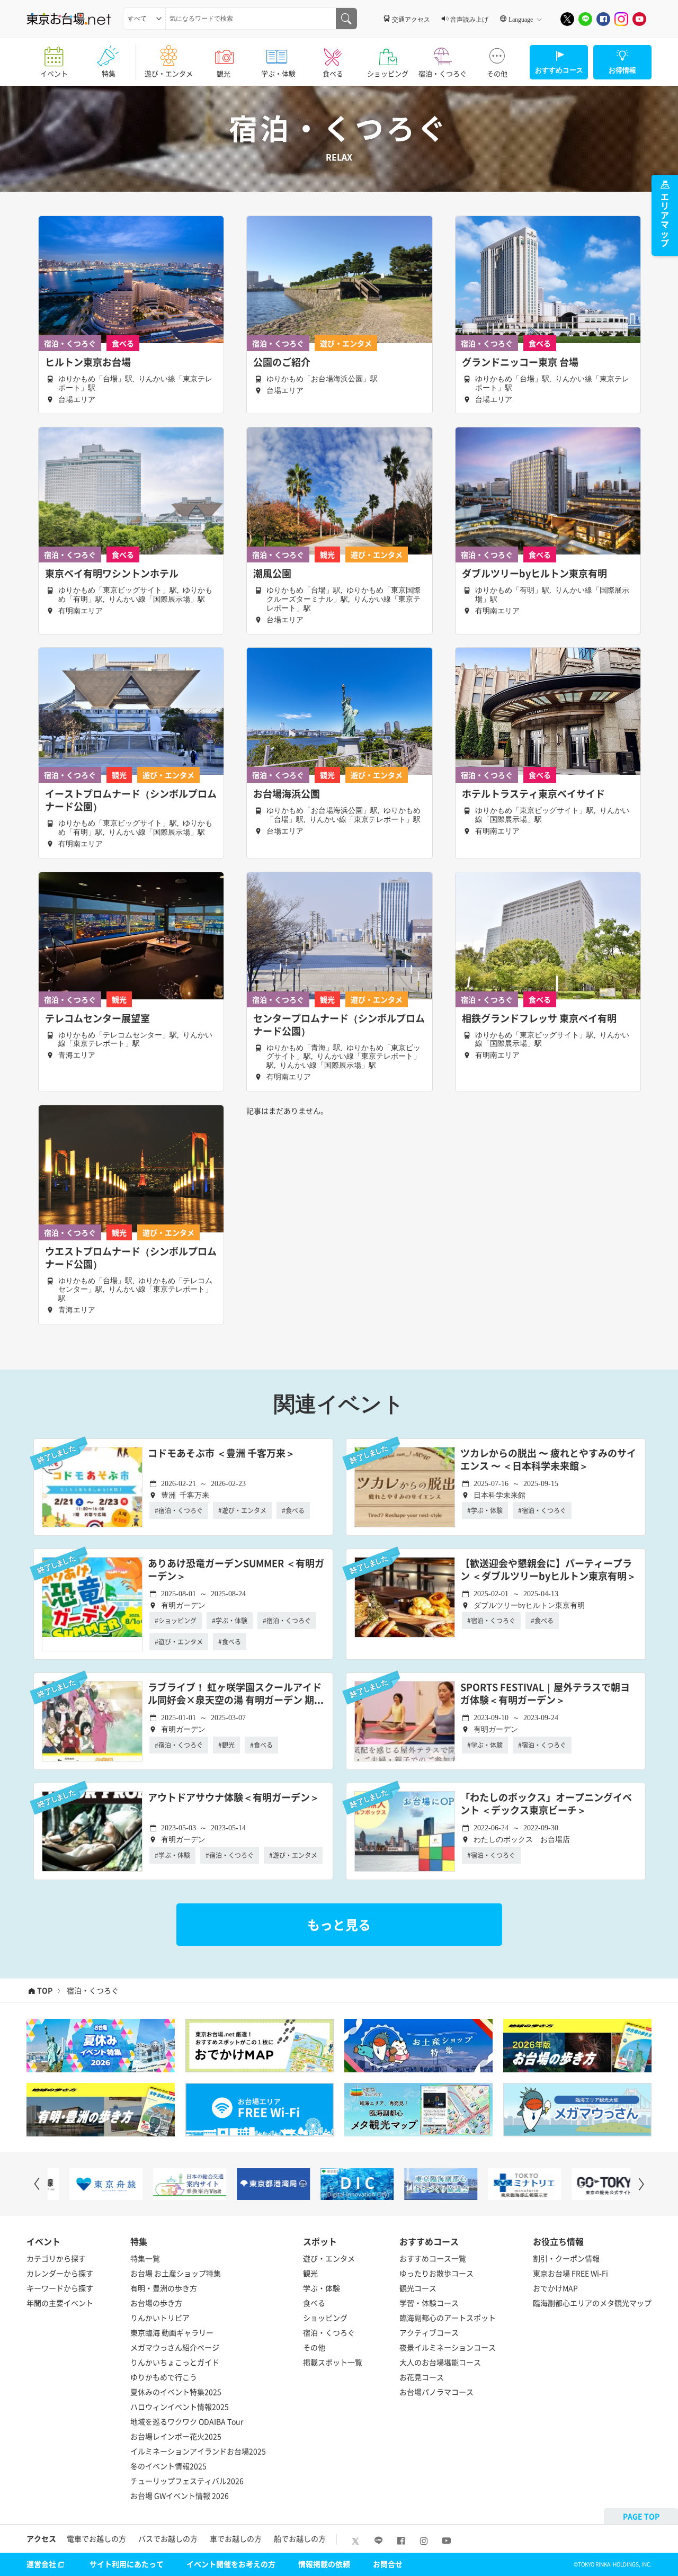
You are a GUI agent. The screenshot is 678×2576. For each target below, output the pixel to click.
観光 (224, 73)
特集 (109, 73)
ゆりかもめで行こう (164, 2377)
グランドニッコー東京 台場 (520, 362)
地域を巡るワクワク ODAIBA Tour (187, 2421)
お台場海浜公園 (287, 794)
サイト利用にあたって (127, 2564)
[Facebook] (603, 19)
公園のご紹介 (282, 362)
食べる (333, 73)
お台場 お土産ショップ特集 (176, 2273)
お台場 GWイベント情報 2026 (180, 2495)
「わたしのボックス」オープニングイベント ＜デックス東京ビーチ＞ (546, 1804)
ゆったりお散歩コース (436, 2273)
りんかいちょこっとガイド (175, 2362)
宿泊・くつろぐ (443, 73)
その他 (497, 73)
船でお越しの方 (300, 2538)
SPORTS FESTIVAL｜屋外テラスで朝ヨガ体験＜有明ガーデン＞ (545, 1694)
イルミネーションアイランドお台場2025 (198, 2451)
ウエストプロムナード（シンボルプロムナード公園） (131, 1258)
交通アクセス (411, 19)
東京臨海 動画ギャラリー (172, 2332)
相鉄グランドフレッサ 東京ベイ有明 (539, 1018)
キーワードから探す (60, 2288)
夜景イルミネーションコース (448, 2347)
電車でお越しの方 (96, 2538)
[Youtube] (639, 19)
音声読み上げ (469, 19)
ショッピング (388, 73)
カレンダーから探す (60, 2273)
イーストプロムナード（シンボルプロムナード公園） (131, 800)
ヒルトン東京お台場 (88, 362)
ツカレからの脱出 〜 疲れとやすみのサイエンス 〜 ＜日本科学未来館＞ (548, 1460)
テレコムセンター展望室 (97, 1018)
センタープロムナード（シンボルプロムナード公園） (339, 1025)
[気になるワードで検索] (346, 19)
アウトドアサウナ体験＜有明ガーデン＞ (234, 1798)
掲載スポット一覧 (333, 2362)
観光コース (418, 2288)
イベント (54, 73)
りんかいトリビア (160, 2318)
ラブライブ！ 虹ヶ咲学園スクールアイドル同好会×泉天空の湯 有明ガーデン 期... (236, 1694)
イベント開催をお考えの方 (231, 2564)
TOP (45, 1991)
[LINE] (585, 19)
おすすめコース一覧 (433, 2258)
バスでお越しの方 (168, 2538)
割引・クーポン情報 (566, 2258)
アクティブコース (429, 2332)
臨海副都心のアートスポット (448, 2318)
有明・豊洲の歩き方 (164, 2288)
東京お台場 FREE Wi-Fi (570, 2273)
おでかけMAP (555, 2288)
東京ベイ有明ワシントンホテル (112, 574)
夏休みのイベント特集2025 (176, 2392)
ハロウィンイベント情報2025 (180, 2407)
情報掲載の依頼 (324, 2564)
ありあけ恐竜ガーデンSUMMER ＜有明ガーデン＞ (236, 1570)
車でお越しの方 (236, 2538)
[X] (567, 19)
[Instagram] (621, 19)
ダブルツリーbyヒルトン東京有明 (534, 574)
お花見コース (422, 2377)
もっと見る (339, 1925)
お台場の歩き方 (156, 2303)
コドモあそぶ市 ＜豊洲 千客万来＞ (221, 1454)
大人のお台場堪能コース (440, 2362)
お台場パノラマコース (436, 2392)
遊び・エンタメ (169, 73)
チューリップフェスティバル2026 (187, 2481)
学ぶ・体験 (278, 73)
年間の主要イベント (60, 2303)
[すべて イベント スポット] (144, 19)
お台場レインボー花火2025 (176, 2436)
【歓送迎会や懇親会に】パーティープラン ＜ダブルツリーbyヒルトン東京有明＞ (548, 1570)
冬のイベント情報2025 (168, 2466)
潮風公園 (272, 574)
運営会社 (41, 2564)
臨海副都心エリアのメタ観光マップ (592, 2303)
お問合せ (388, 2564)
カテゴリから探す (56, 2258)
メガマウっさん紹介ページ (175, 2347)
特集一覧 (145, 2258)
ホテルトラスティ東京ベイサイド (533, 794)
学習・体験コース (429, 2303)
